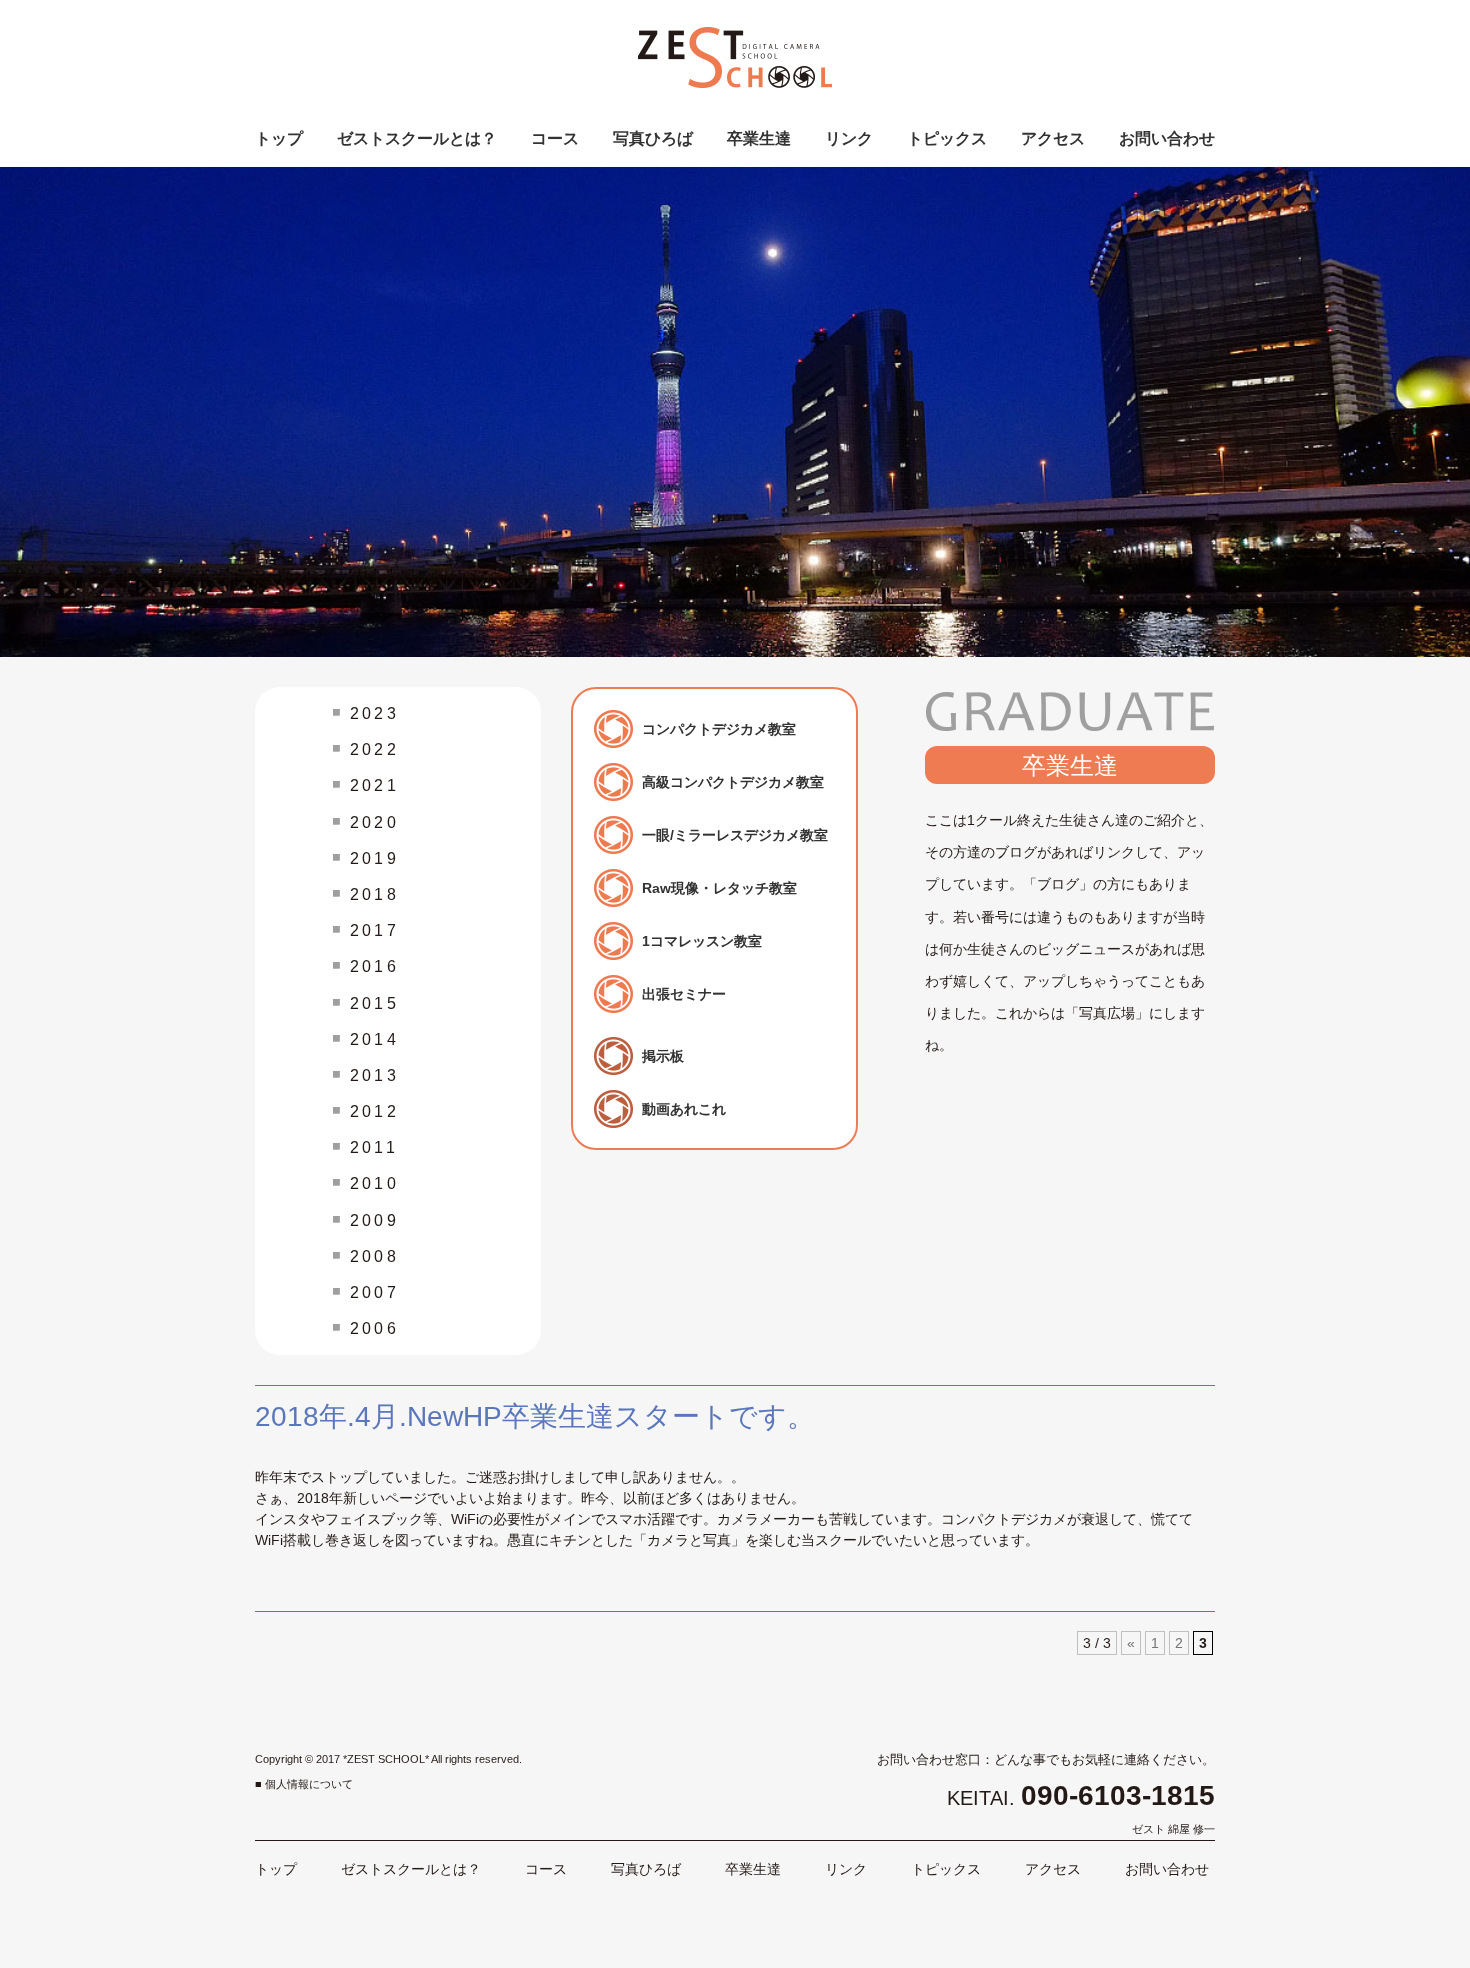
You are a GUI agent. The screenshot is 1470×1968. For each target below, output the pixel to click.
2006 (374, 1328)
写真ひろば (653, 138)
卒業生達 (759, 138)
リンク (849, 138)
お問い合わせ (1167, 138)
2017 (374, 930)
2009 (374, 1220)
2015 (374, 1003)
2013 (374, 1075)
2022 (374, 749)
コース (555, 138)
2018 (374, 894)
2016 (374, 966)
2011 (374, 1147)
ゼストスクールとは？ (417, 138)
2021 (374, 785)
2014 (374, 1039)
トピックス (947, 138)
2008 (374, 1256)
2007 (374, 1292)
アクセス (1053, 138)
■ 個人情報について (304, 1784)
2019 (374, 858)
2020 (374, 822)
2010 (374, 1183)
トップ (279, 138)
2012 (374, 1111)
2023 (374, 713)
